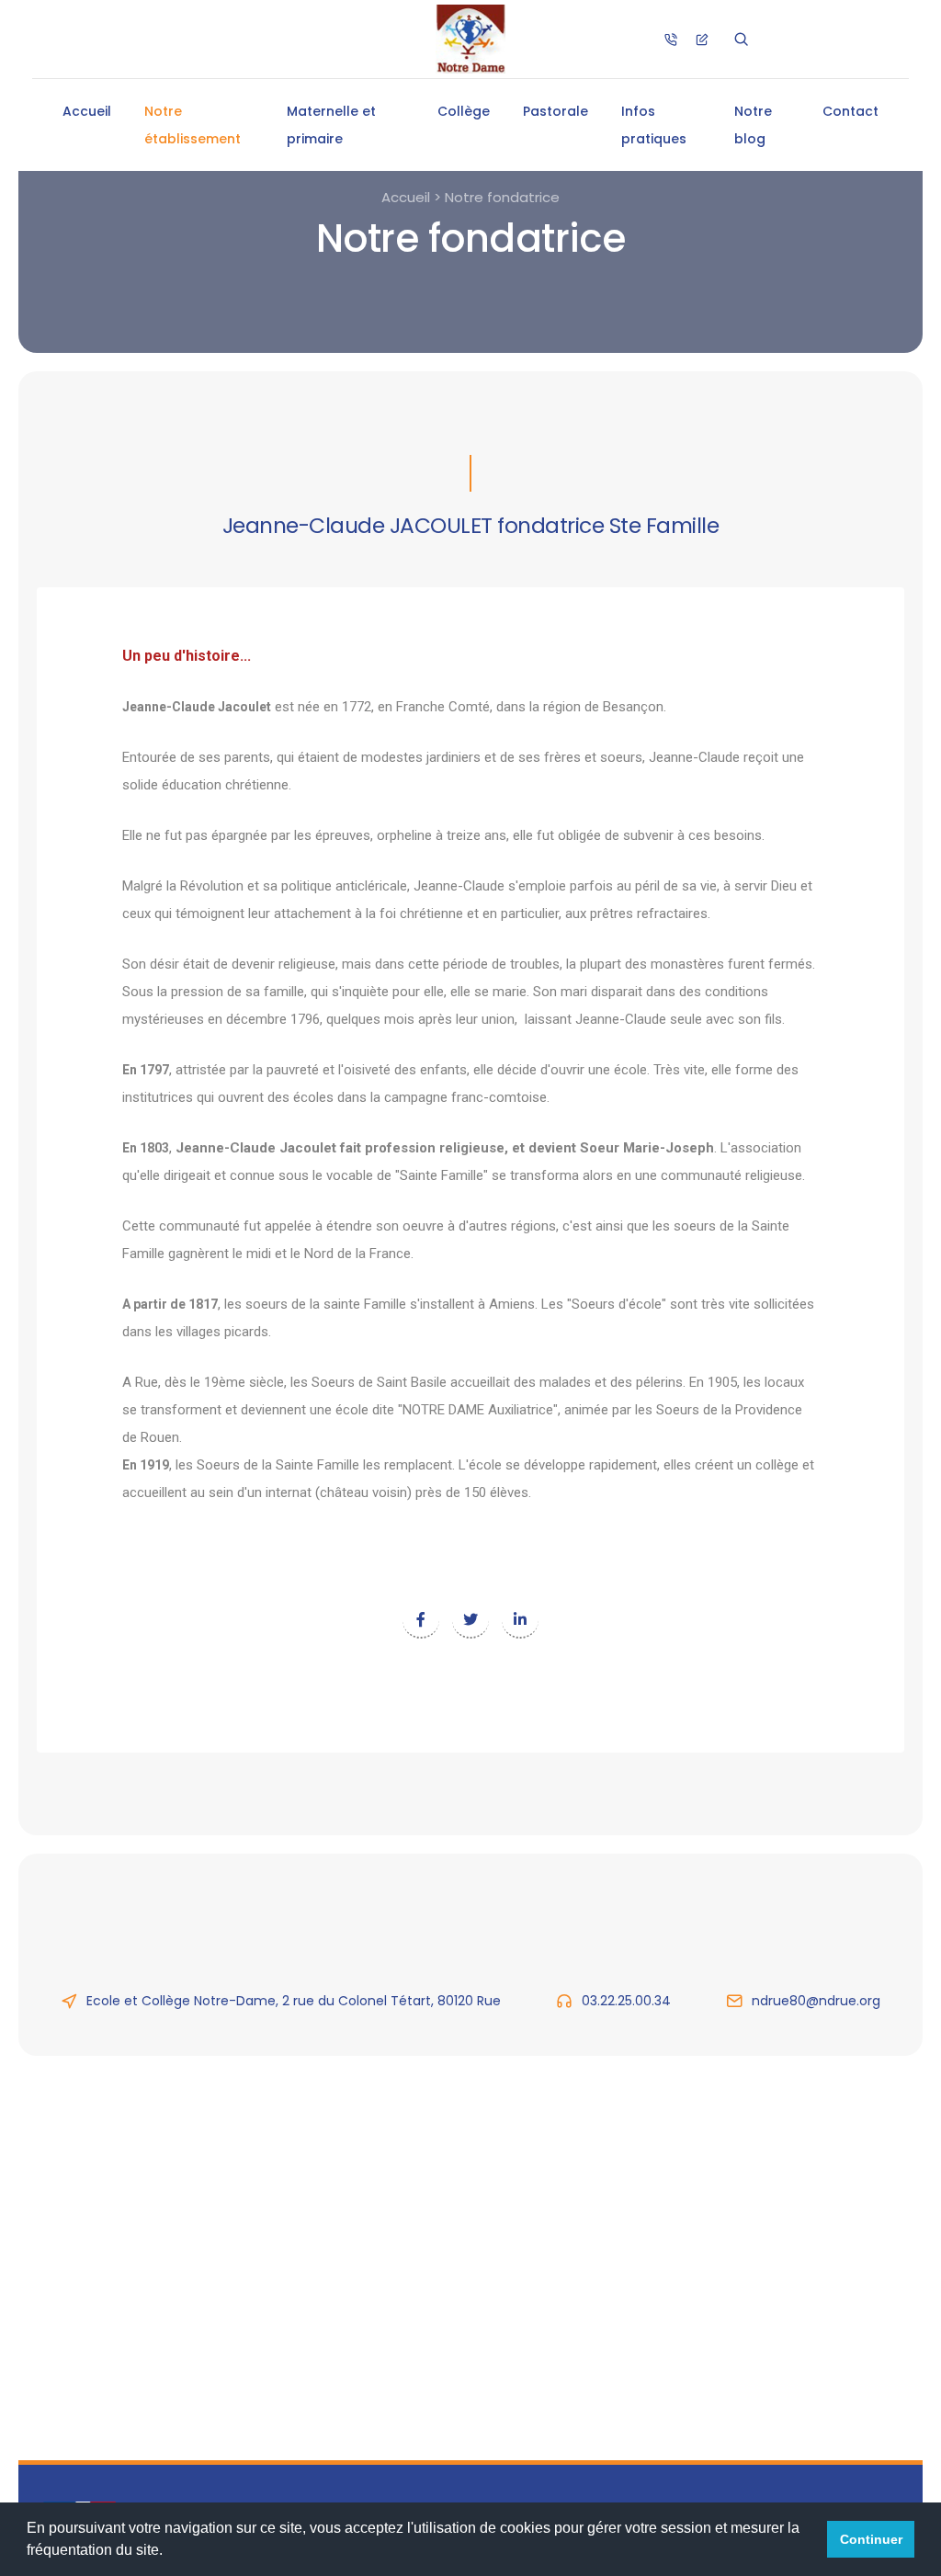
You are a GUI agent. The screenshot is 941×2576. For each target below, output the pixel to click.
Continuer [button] (871, 2539)
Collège (464, 111)
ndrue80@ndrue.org (816, 2001)
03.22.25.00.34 (626, 2001)
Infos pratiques (654, 125)
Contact (850, 111)
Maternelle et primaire (331, 125)
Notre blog (753, 125)
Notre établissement (193, 125)
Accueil (87, 111)
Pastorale (556, 111)
